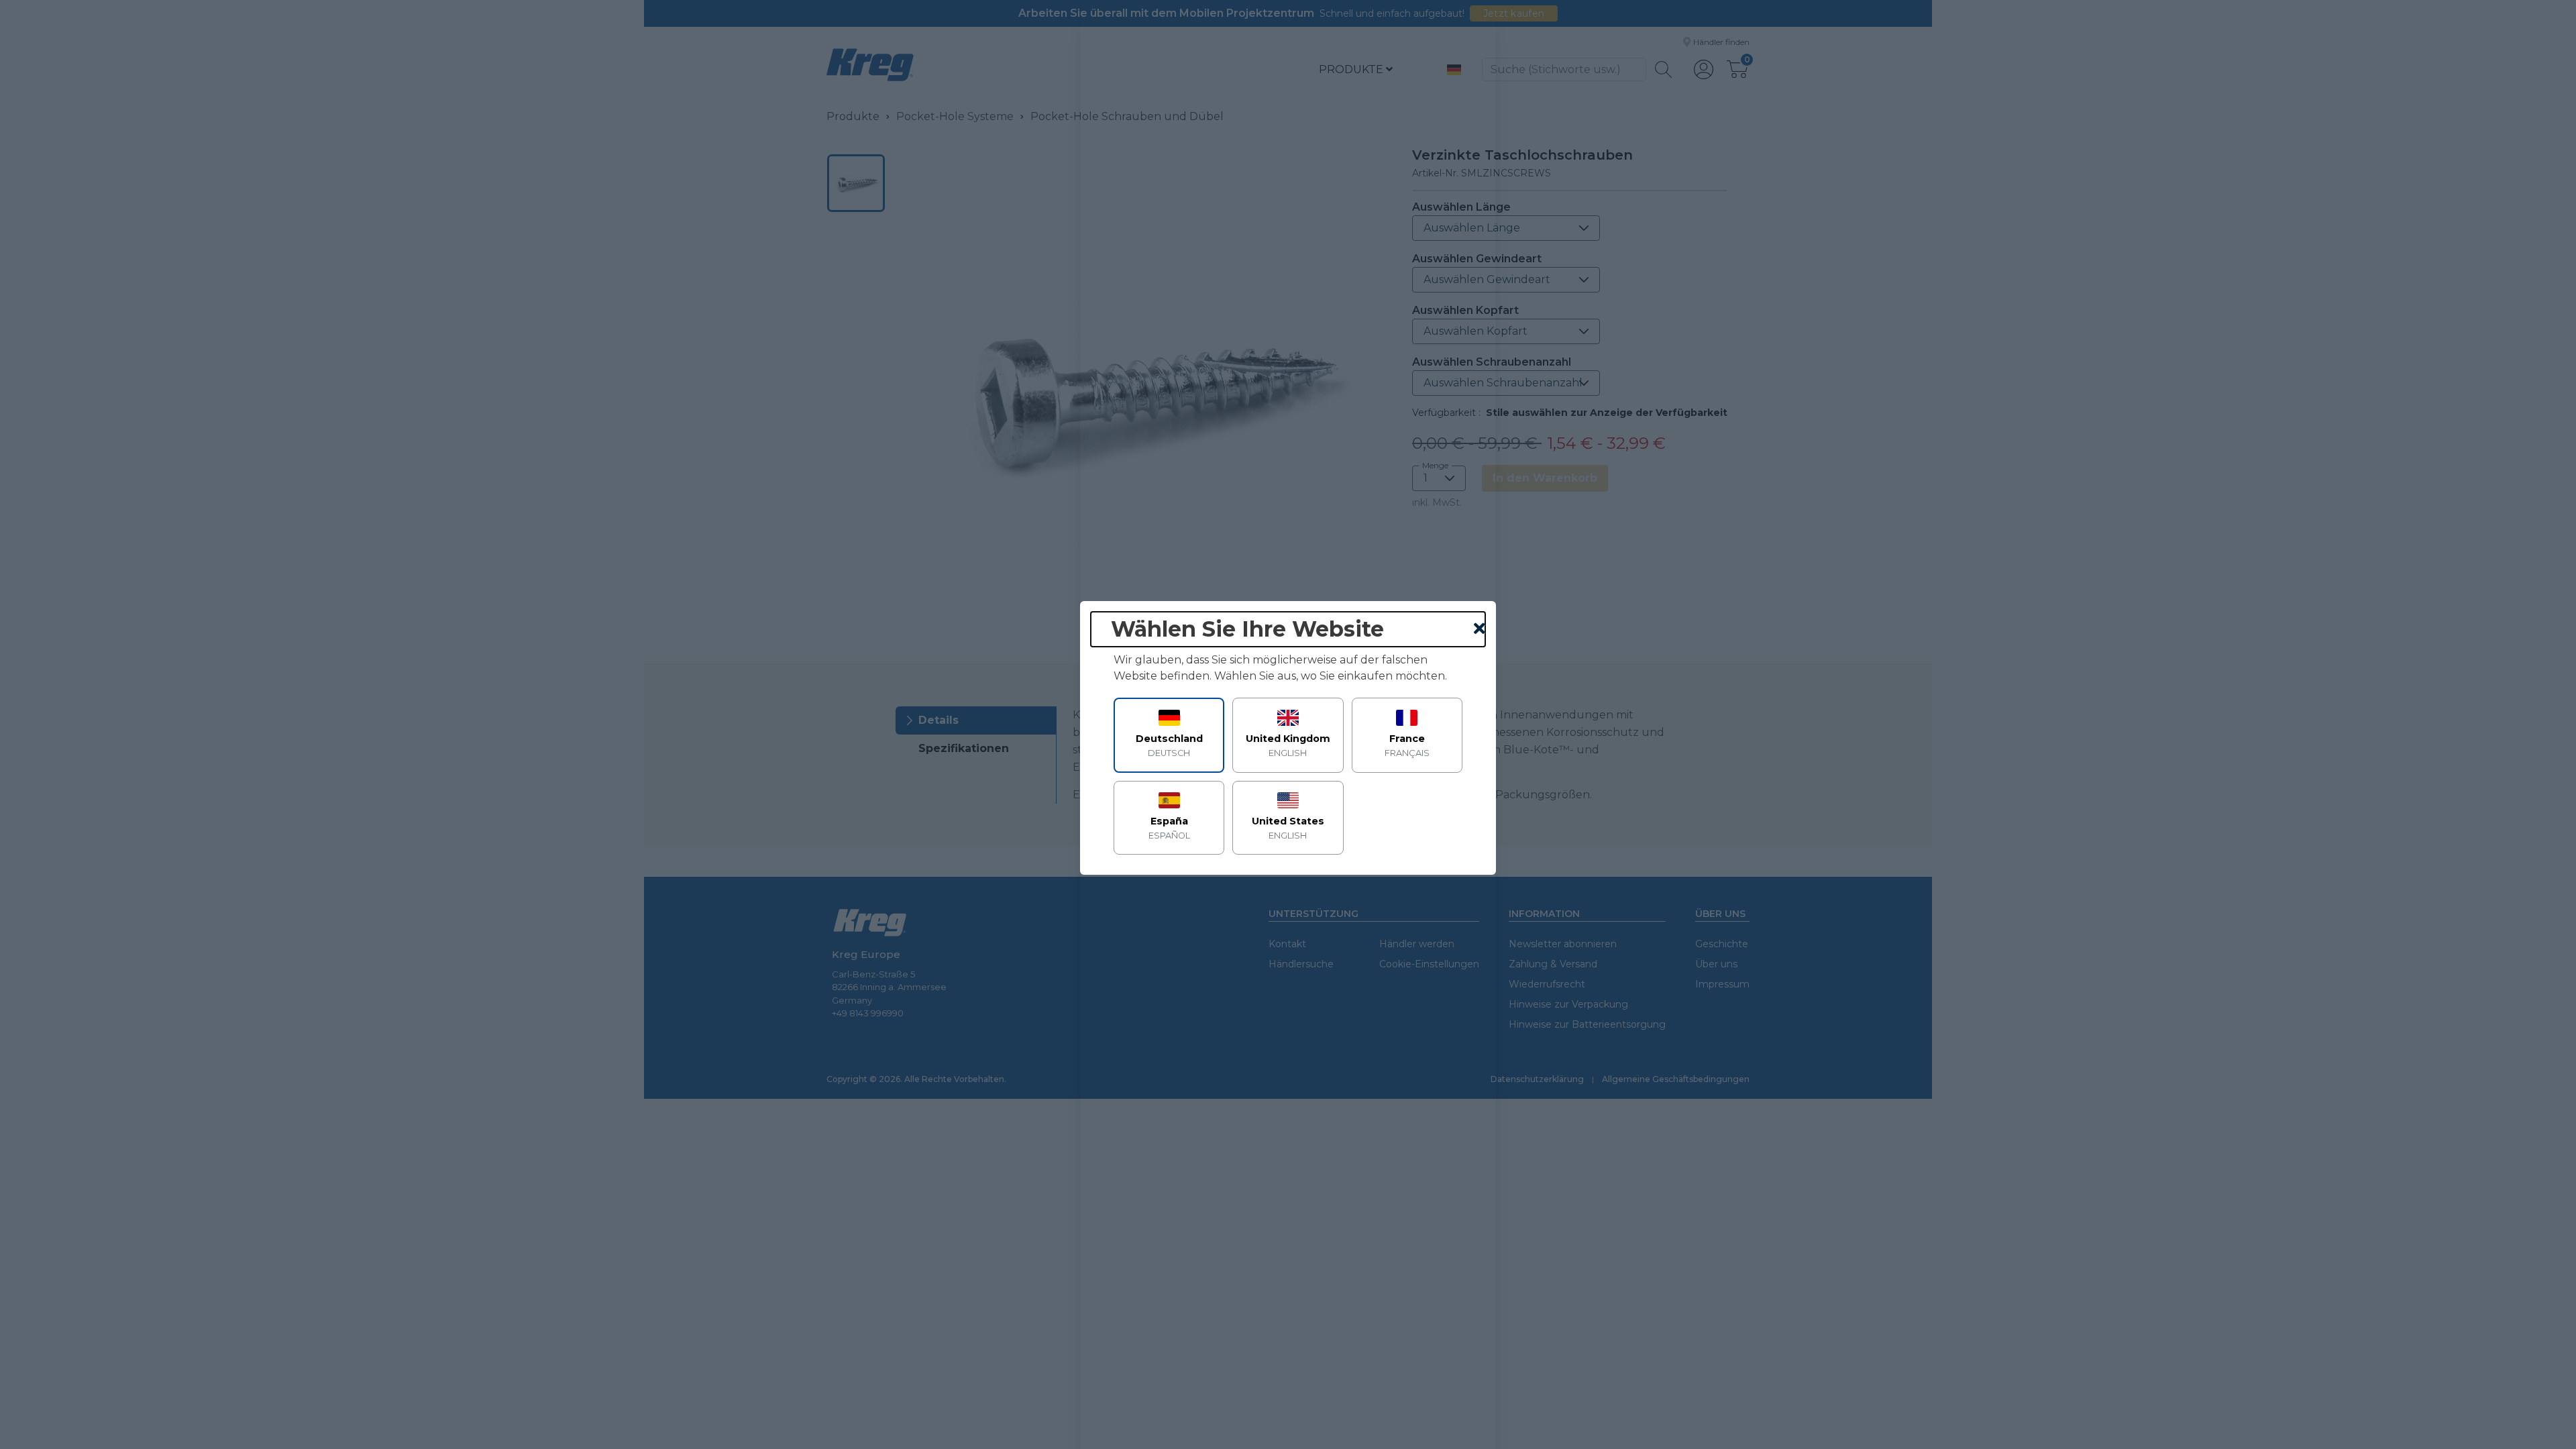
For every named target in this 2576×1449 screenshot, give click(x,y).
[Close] (1480, 629)
